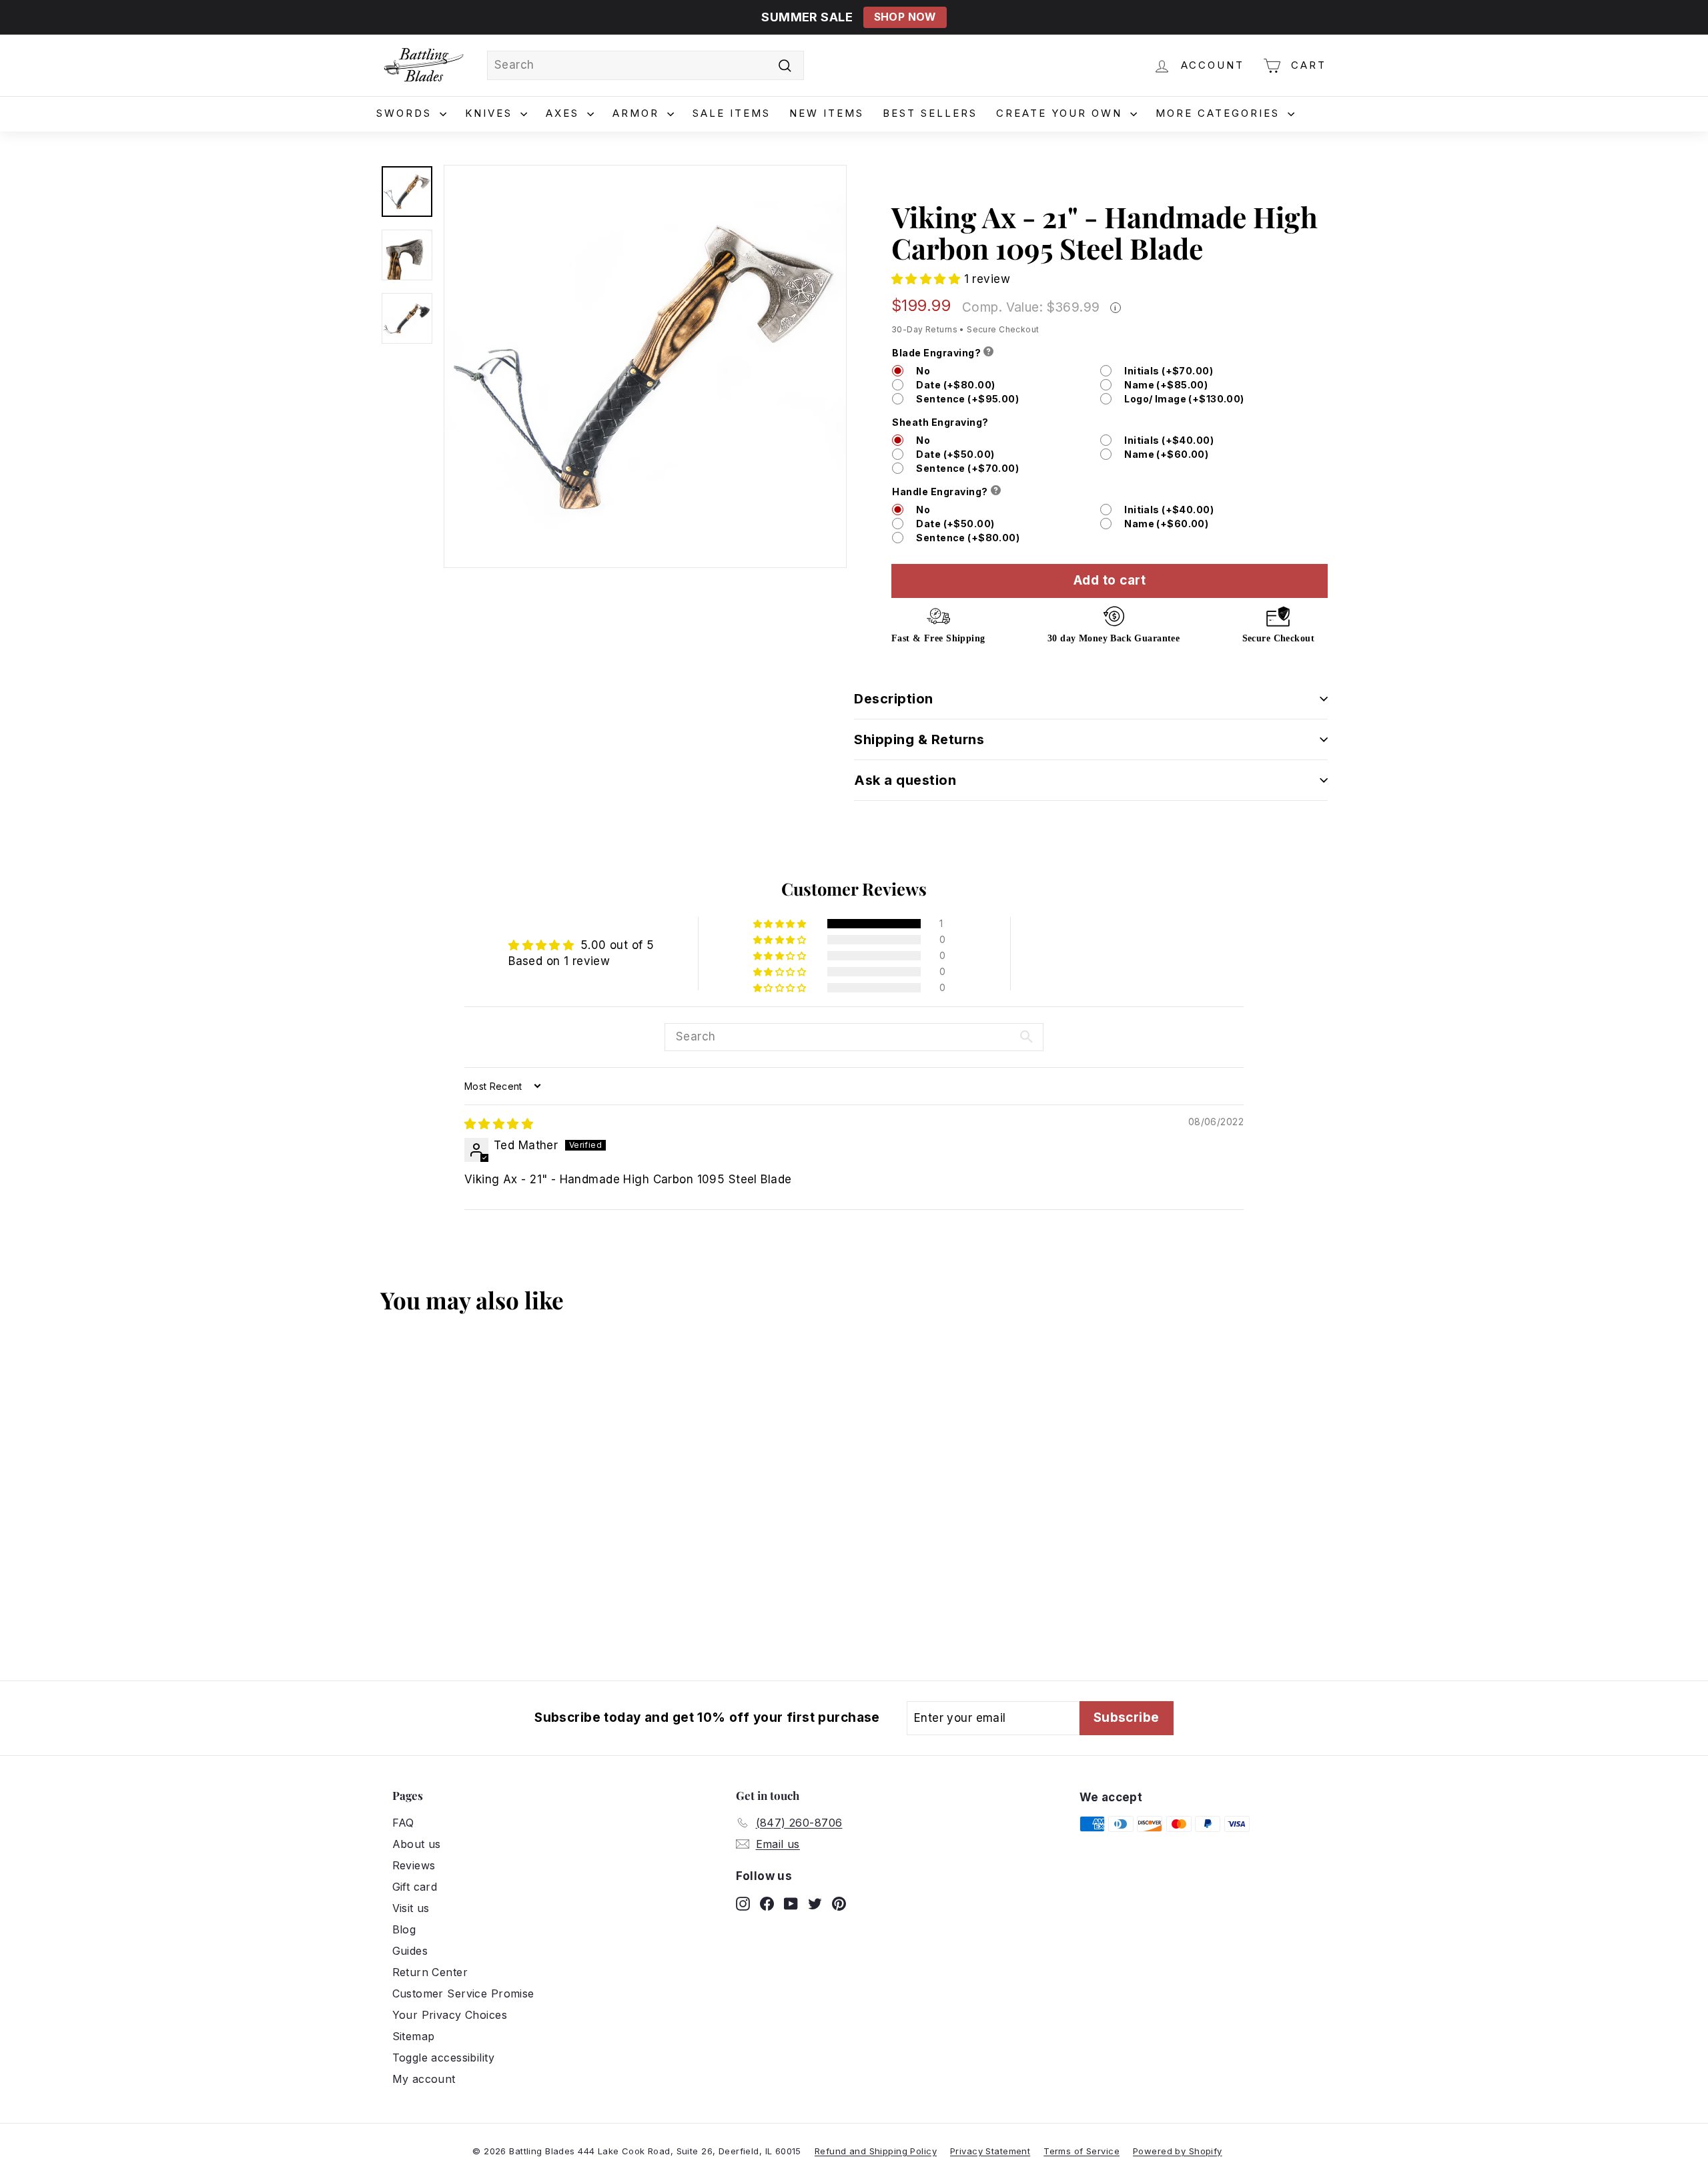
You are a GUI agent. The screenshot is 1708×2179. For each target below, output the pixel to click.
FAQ (403, 1823)
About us (417, 1844)
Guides (410, 1951)
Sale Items (732, 113)
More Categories (1220, 113)
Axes (565, 113)
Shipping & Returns (919, 739)
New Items (827, 113)
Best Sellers (930, 113)
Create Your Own (1061, 113)
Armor (638, 113)
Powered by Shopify (1178, 2151)
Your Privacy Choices (450, 2015)
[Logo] (424, 65)
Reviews (414, 1865)
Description (894, 699)
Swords (406, 113)
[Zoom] (645, 366)
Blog (404, 1929)
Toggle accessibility (444, 2058)
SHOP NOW (905, 17)
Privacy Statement (990, 2151)
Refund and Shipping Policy (876, 2151)
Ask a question (905, 780)
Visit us (411, 1908)
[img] (499, 1124)
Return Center (430, 1972)
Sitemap (414, 2036)
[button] (928, 279)
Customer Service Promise (463, 1993)
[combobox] (646, 65)
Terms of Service (1082, 2151)
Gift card (415, 1887)
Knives (491, 113)
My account (424, 2079)
